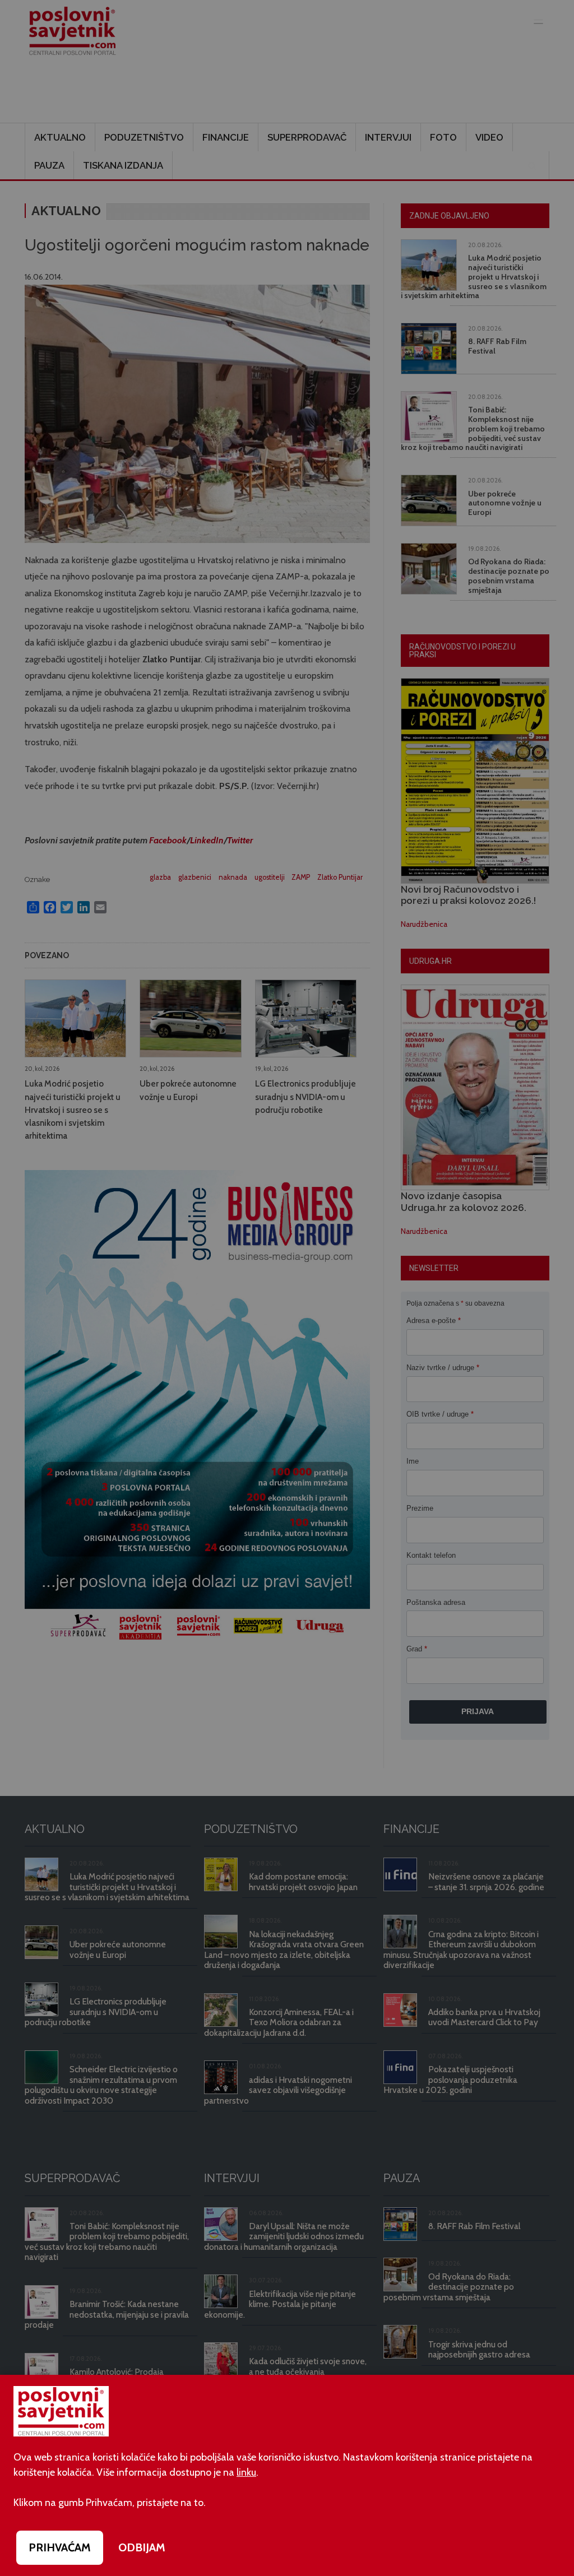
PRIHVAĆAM (60, 2547)
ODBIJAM (142, 2547)
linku (246, 2472)
